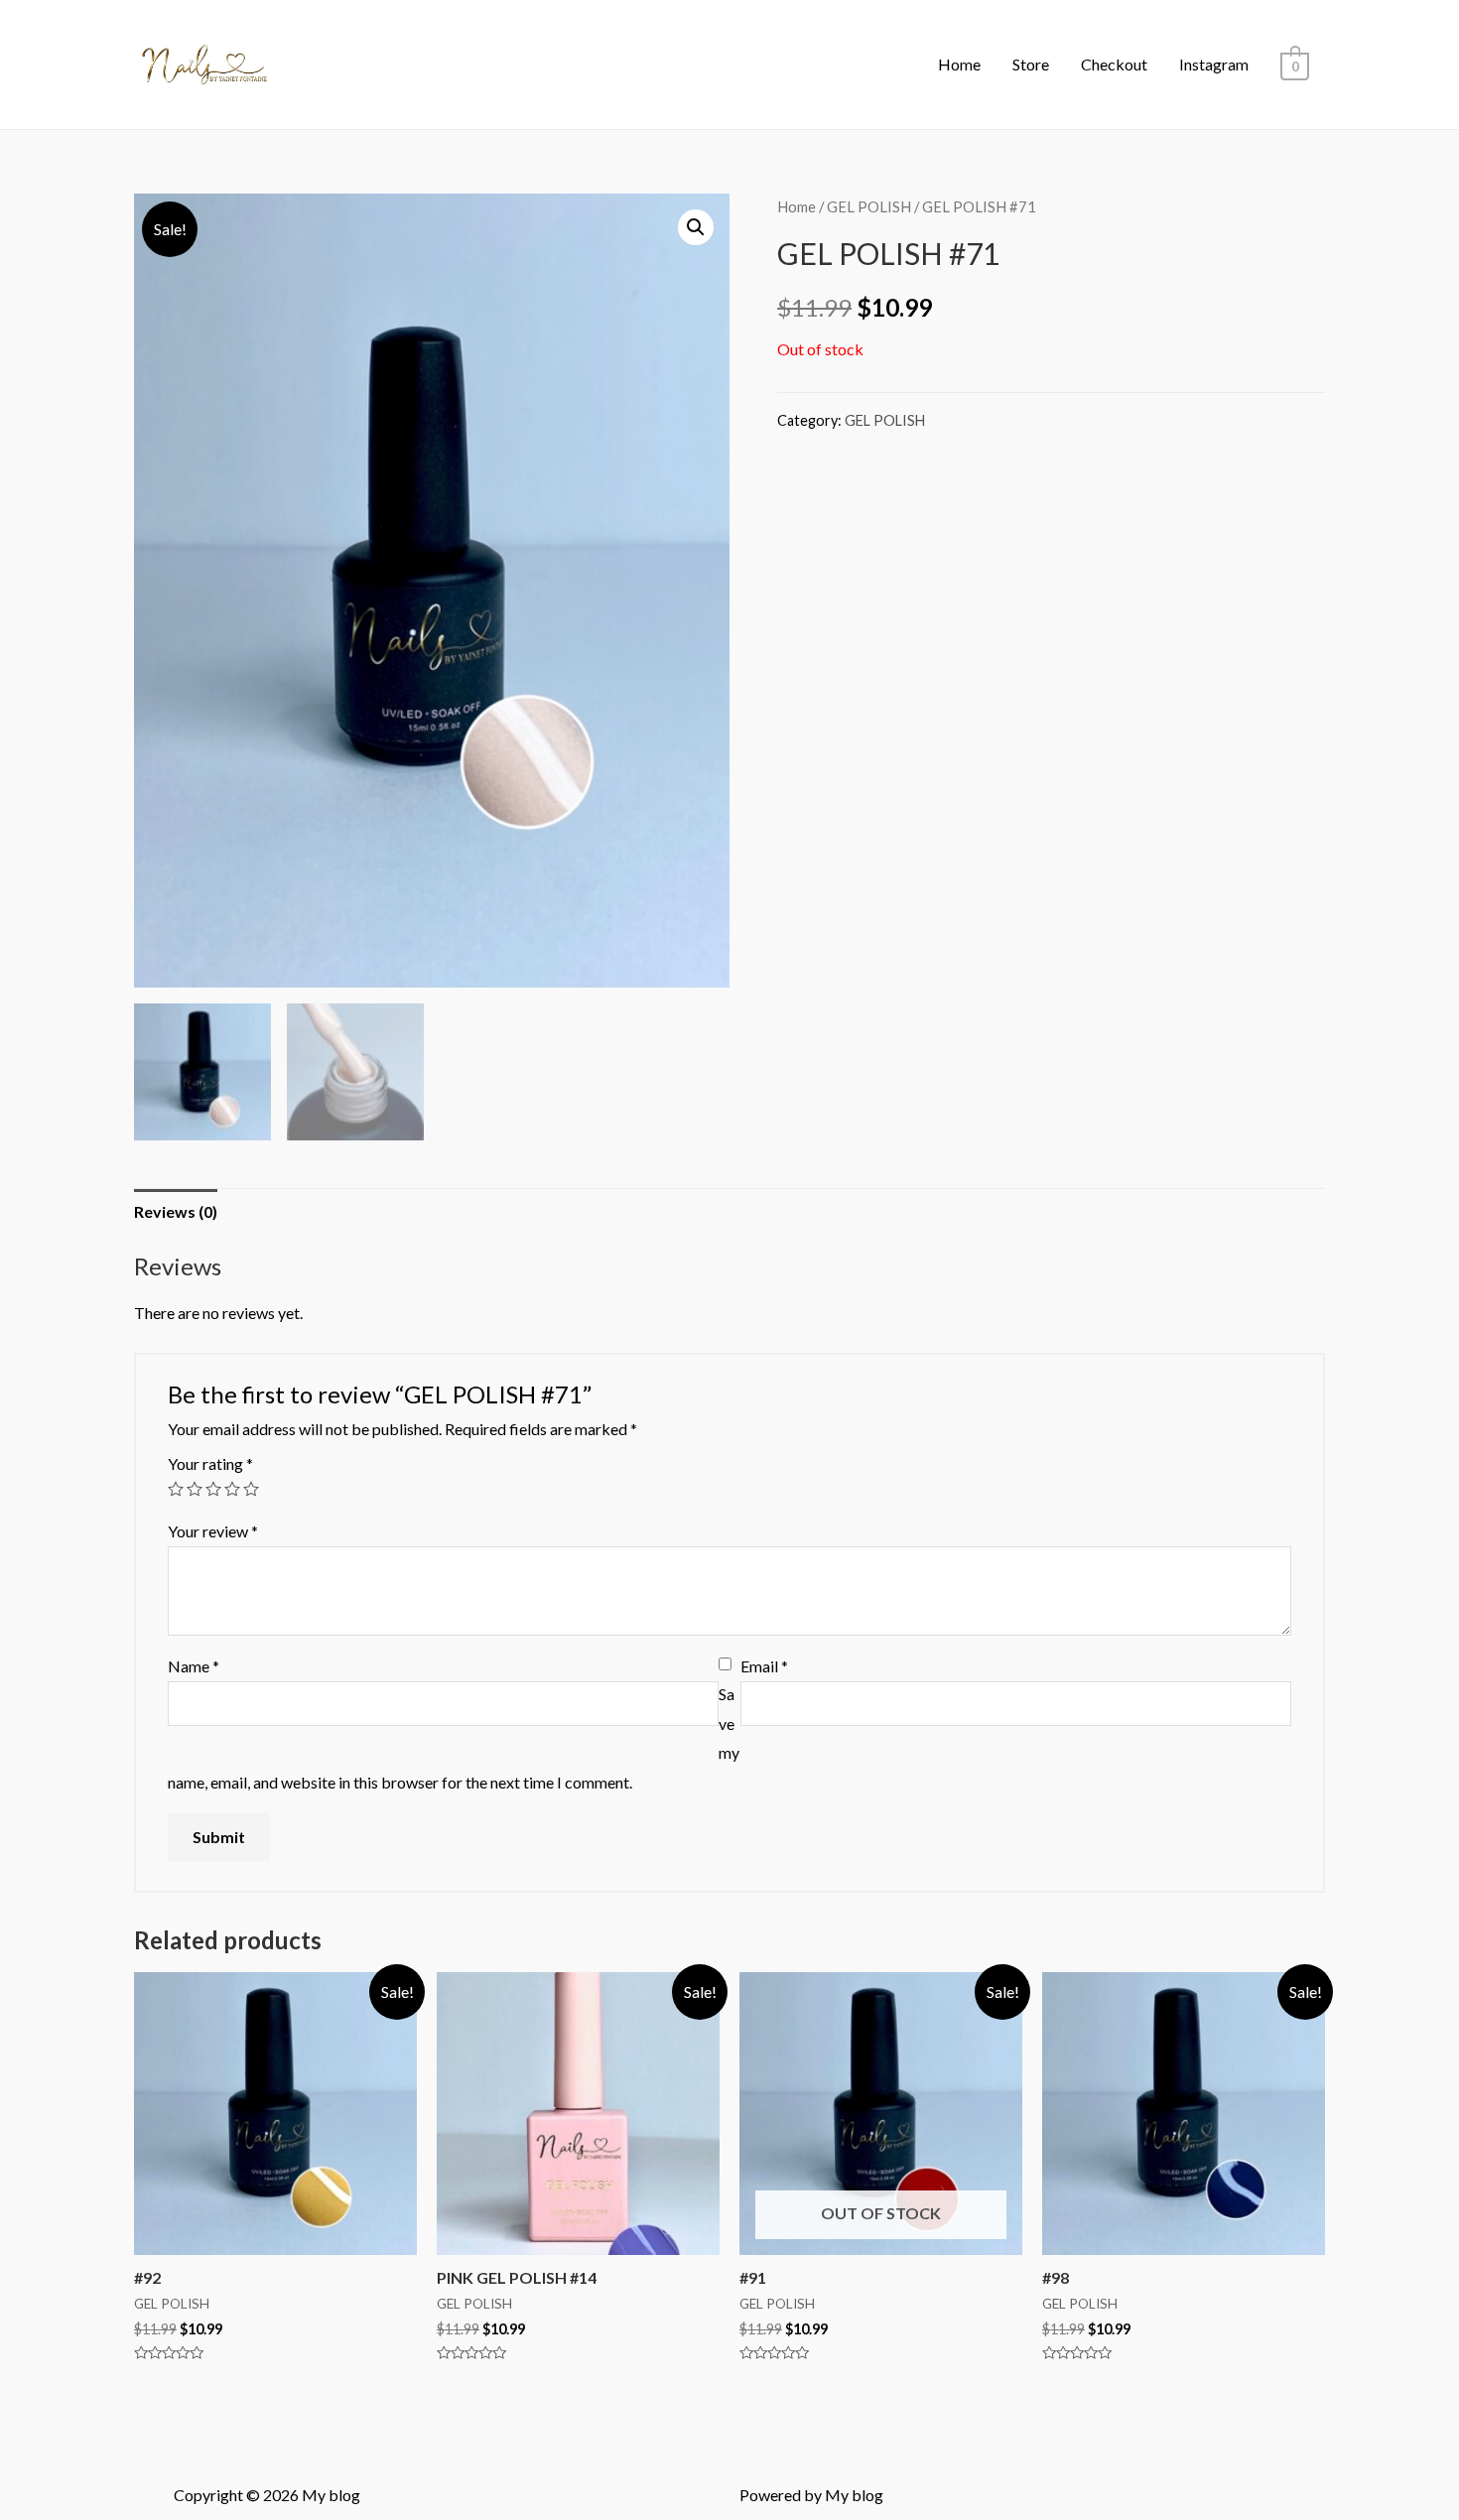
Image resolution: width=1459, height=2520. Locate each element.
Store (1031, 64)
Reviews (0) (176, 1211)
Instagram (1214, 64)
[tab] (176, 1212)
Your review (213, 1531)
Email (764, 1666)
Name (194, 1666)
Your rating (210, 1463)
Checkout (1114, 64)
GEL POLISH (869, 206)
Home (959, 64)
